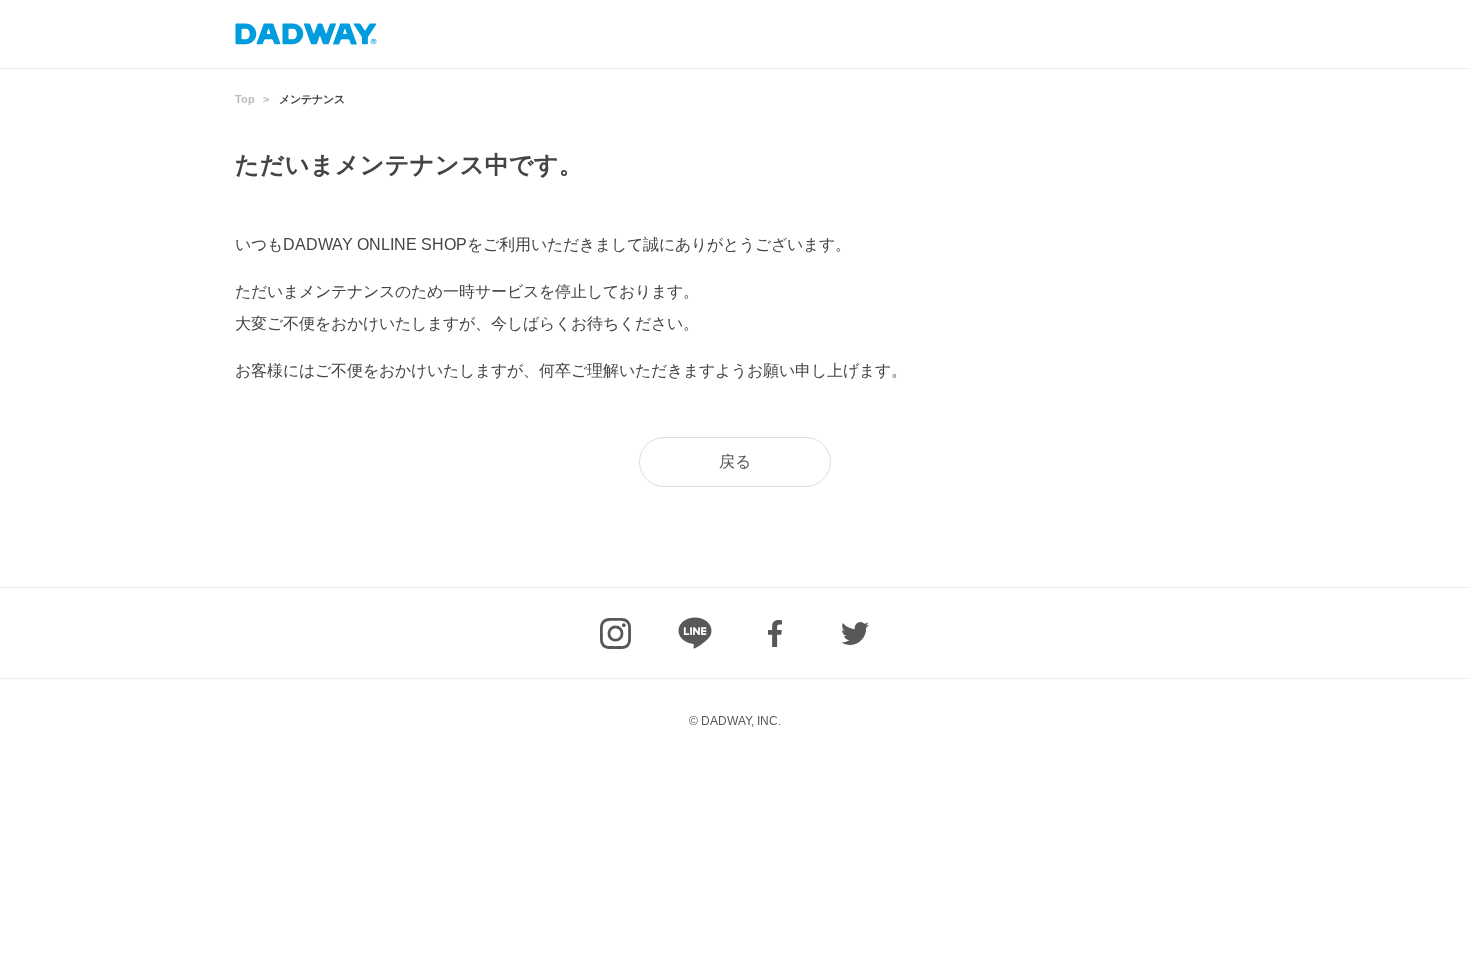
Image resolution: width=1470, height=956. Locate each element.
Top (245, 99)
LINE (695, 633)
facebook (775, 633)
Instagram (615, 633)
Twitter (855, 633)
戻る (735, 461)
